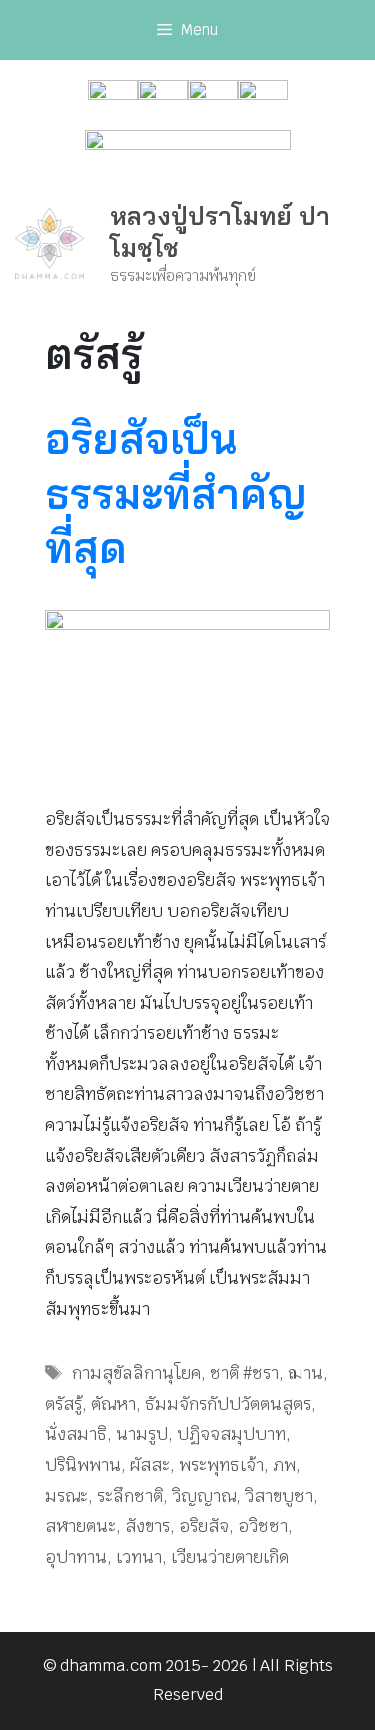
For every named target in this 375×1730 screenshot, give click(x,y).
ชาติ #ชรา (244, 1373)
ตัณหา (113, 1404)
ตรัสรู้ (63, 1404)
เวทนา (139, 1557)
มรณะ (66, 1496)
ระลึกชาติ (130, 1496)
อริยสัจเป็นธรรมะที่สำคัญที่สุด (176, 493)
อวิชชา (263, 1526)
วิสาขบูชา (279, 1496)
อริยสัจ (204, 1526)
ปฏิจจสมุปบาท (231, 1434)
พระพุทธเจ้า (221, 1465)
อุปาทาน (76, 1557)
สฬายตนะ (80, 1526)
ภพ (284, 1465)
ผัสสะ (150, 1465)
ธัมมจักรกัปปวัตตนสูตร (228, 1404)
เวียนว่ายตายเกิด (230, 1557)
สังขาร (147, 1526)
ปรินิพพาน (83, 1465)
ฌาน (305, 1373)
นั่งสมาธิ (76, 1434)
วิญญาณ (204, 1496)
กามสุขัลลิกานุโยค (136, 1373)
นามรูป (142, 1434)
